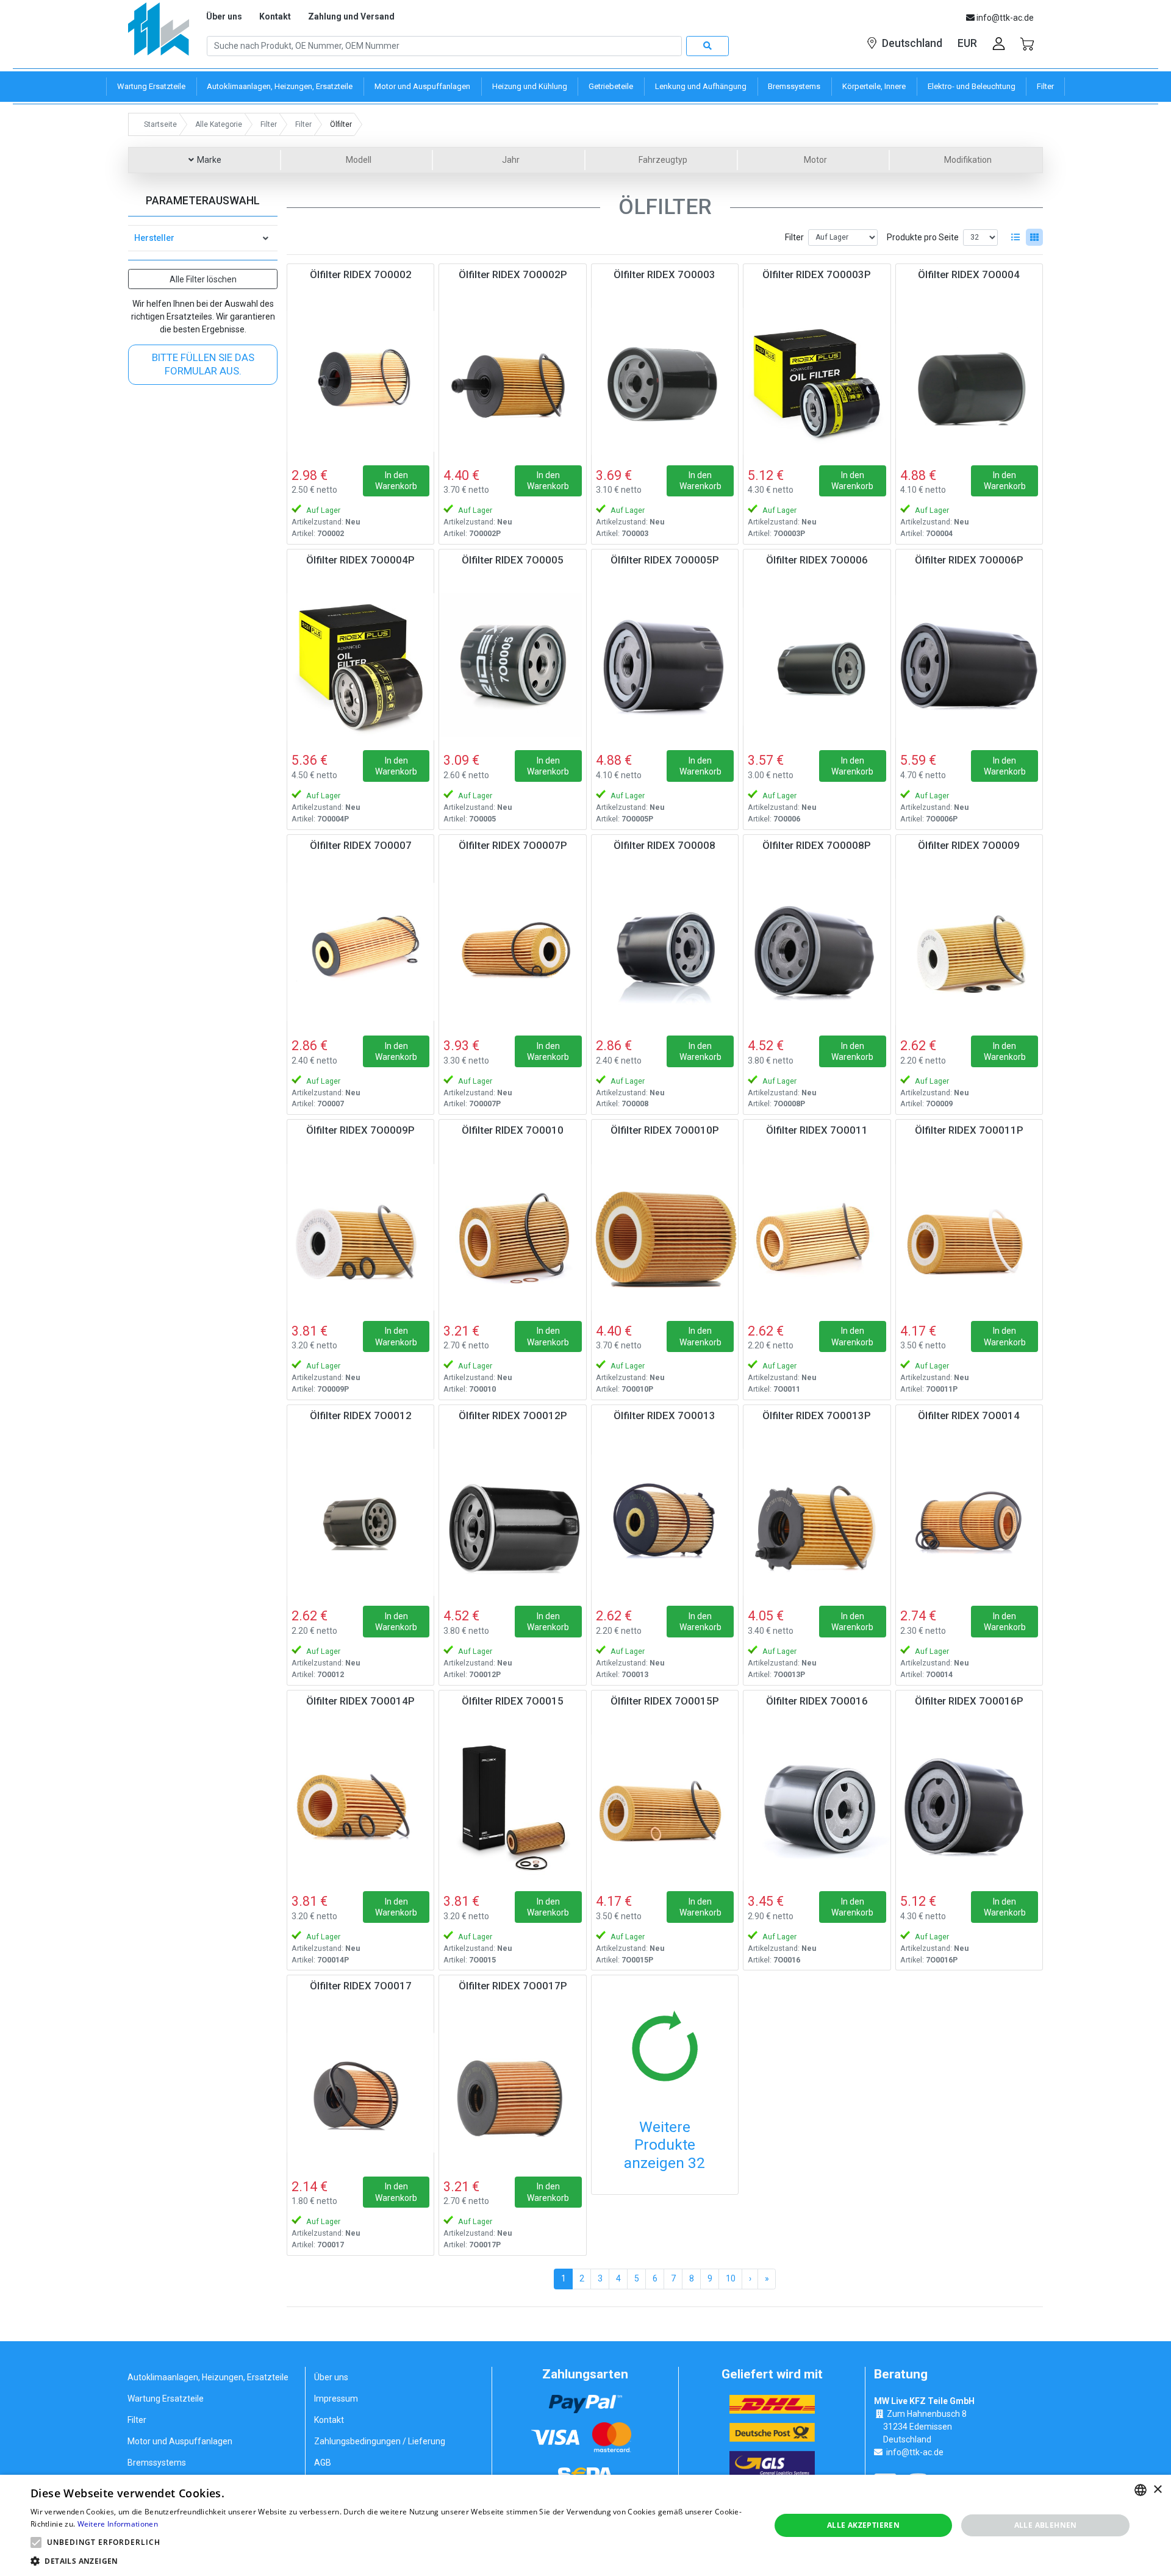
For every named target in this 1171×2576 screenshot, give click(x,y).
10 (731, 2278)
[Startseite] (159, 33)
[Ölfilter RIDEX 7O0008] (665, 952)
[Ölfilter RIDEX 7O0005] (512, 667)
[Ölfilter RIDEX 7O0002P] (512, 381)
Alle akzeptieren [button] (863, 2525)
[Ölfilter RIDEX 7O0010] (512, 1237)
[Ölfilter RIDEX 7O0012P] (512, 1522)
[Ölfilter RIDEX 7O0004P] (360, 667)
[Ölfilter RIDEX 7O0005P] (665, 667)
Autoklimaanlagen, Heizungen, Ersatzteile (208, 2377)
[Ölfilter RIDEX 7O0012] (360, 1522)
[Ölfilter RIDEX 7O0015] (512, 1808)
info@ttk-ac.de (915, 2452)
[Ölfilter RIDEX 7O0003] (665, 381)
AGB (323, 2463)
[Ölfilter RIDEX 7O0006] (817, 667)
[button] (36, 2542)
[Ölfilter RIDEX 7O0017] (360, 2092)
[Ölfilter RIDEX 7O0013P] (817, 1522)
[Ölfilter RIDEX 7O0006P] (969, 667)
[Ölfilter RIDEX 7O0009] (969, 952)
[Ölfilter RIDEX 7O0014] (969, 1522)
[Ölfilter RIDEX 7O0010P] (665, 1237)
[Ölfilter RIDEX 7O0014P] (360, 1808)
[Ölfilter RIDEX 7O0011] (817, 1237)
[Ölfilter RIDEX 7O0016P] (969, 1808)
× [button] (1157, 2490)
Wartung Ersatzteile (166, 2399)
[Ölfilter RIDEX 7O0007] (360, 952)
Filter (794, 237)
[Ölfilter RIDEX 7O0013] (665, 1522)
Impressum (336, 2399)
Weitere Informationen (118, 2524)
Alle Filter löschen (203, 279)
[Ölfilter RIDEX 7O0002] (360, 381)
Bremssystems (157, 2463)
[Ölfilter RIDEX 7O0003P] (817, 381)
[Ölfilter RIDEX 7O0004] (969, 381)
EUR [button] (967, 43)
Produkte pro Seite (923, 237)
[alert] (585, 2525)
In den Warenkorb (396, 481)
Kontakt (275, 16)
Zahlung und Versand (351, 16)
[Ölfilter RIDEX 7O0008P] (817, 952)
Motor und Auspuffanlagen (180, 2441)
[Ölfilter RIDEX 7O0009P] (360, 1237)
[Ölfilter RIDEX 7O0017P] (512, 2092)
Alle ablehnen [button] (1046, 2525)
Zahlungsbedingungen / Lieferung (380, 2441)
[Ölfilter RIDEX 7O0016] (817, 1808)
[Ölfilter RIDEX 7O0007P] (512, 952)
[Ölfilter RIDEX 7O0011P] (969, 1237)
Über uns (224, 16)
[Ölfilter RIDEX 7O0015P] (665, 1808)
